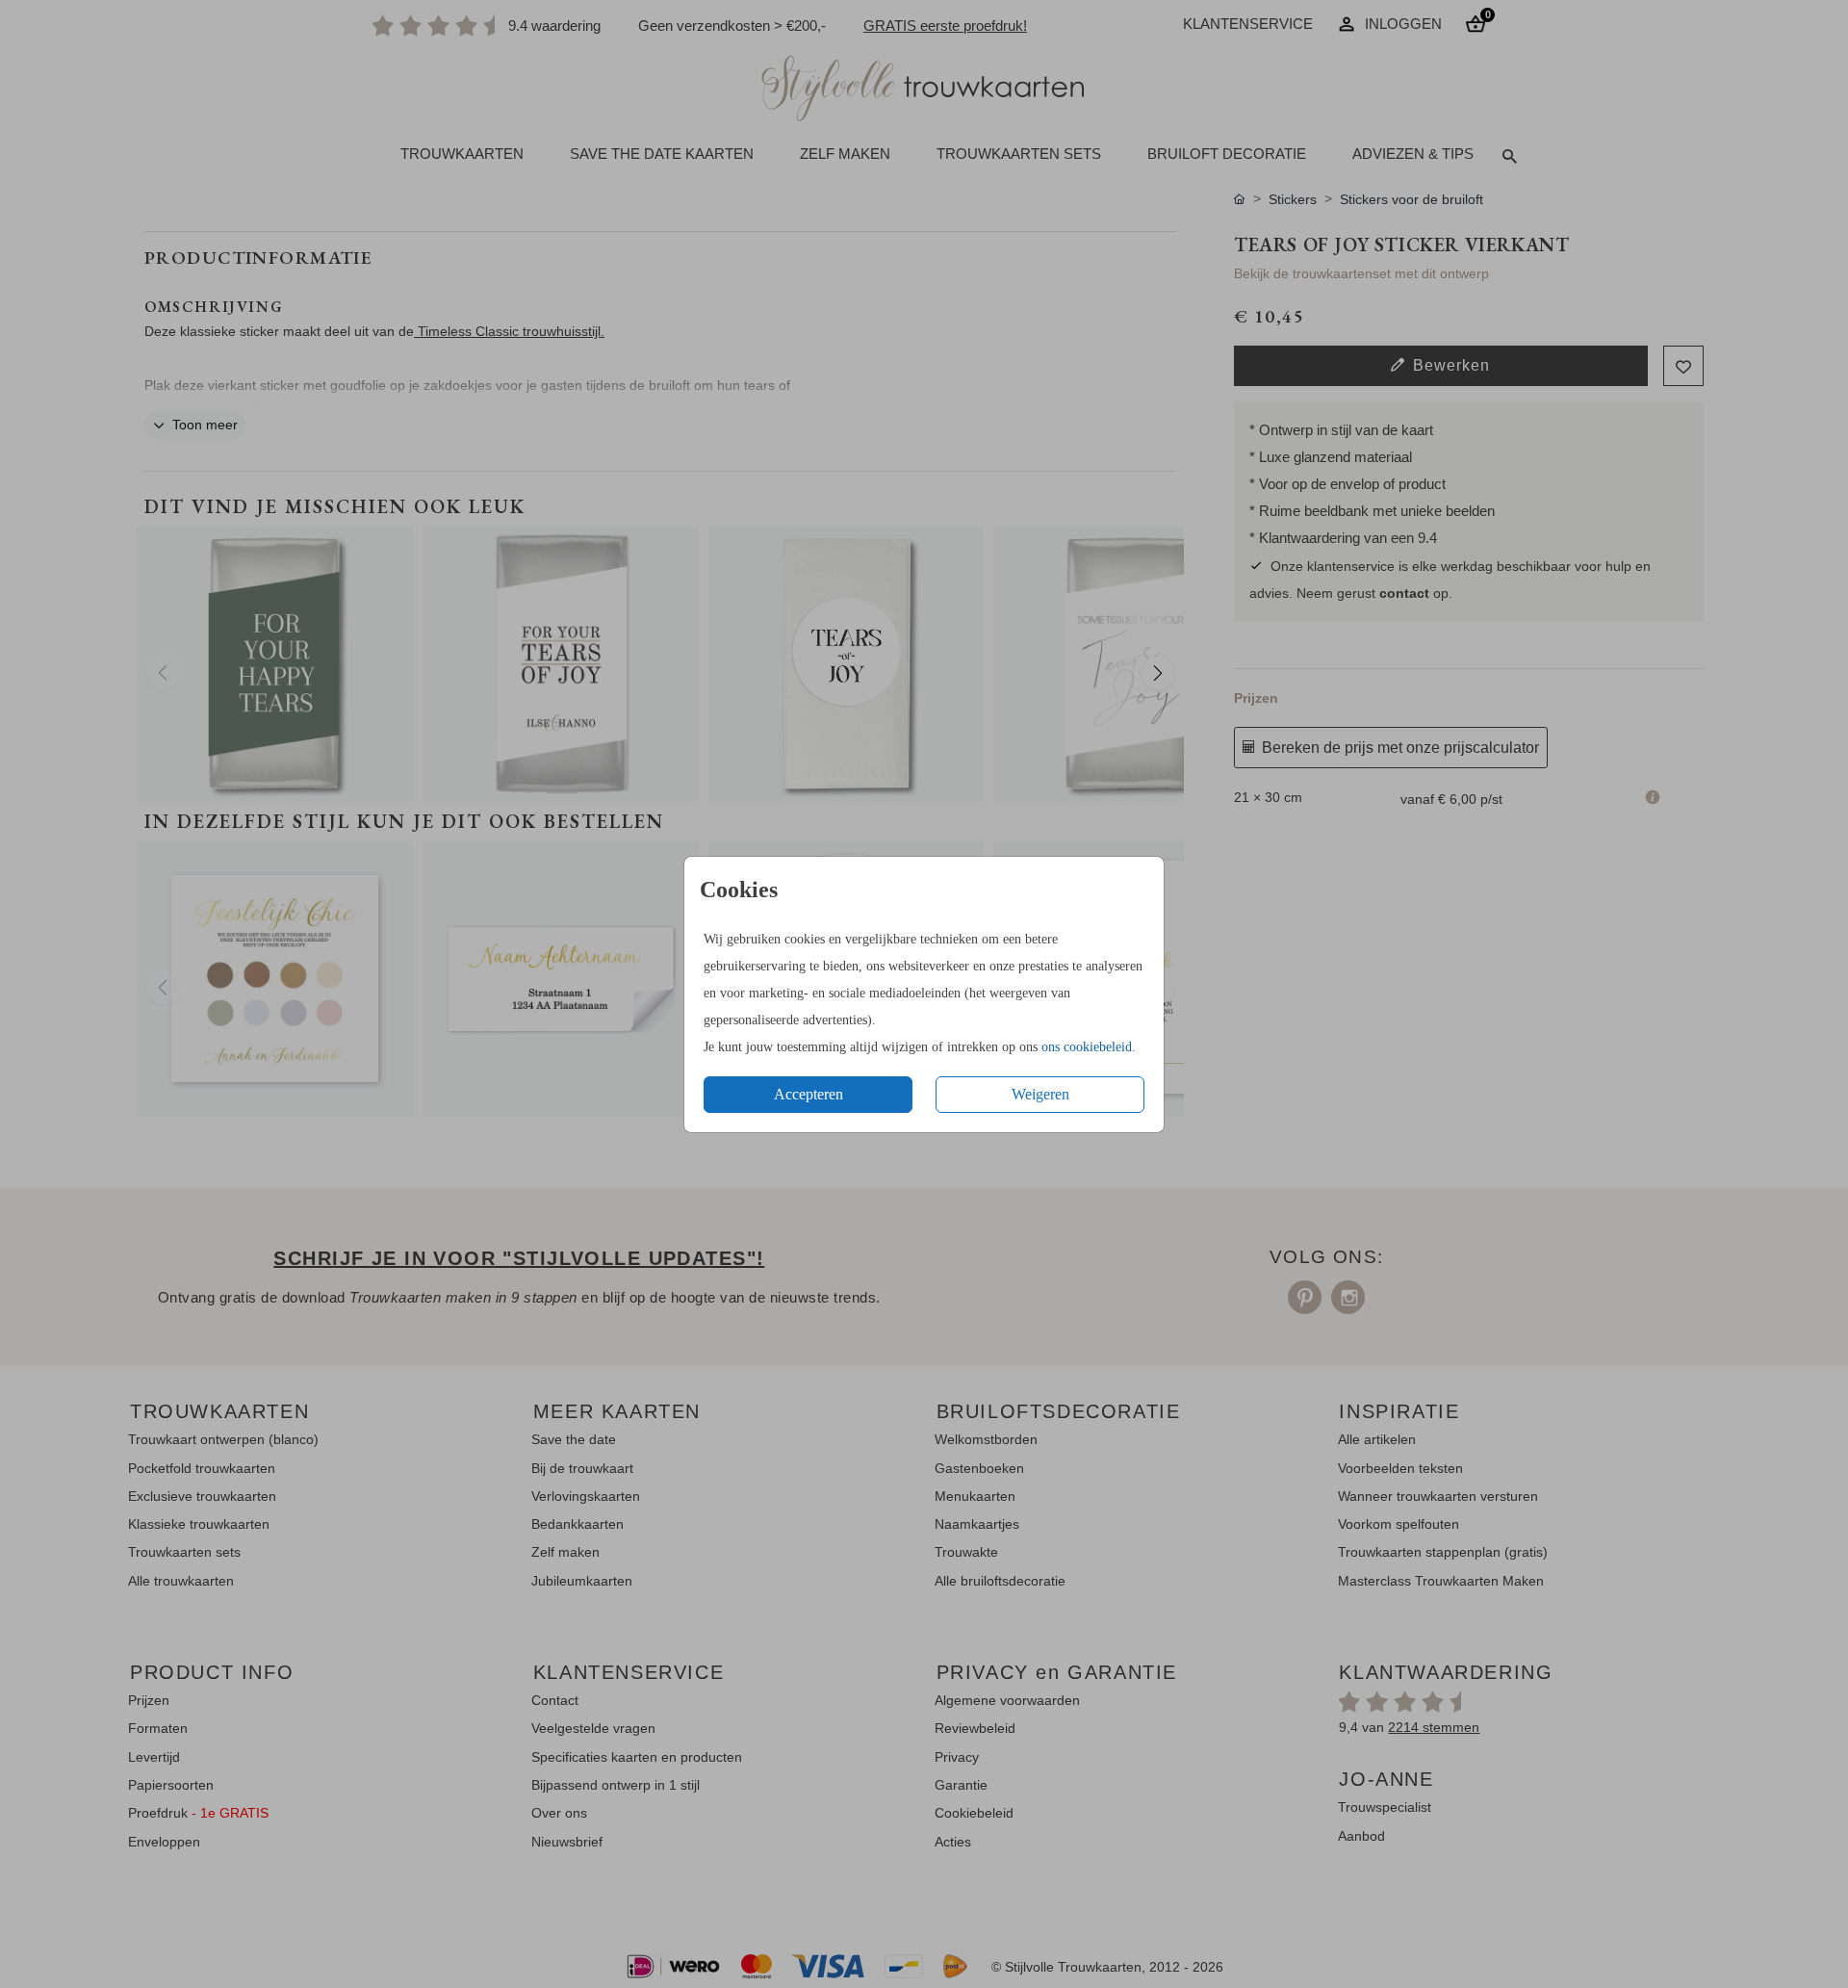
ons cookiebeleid (1087, 1047)
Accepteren (808, 1094)
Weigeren (1040, 1094)
